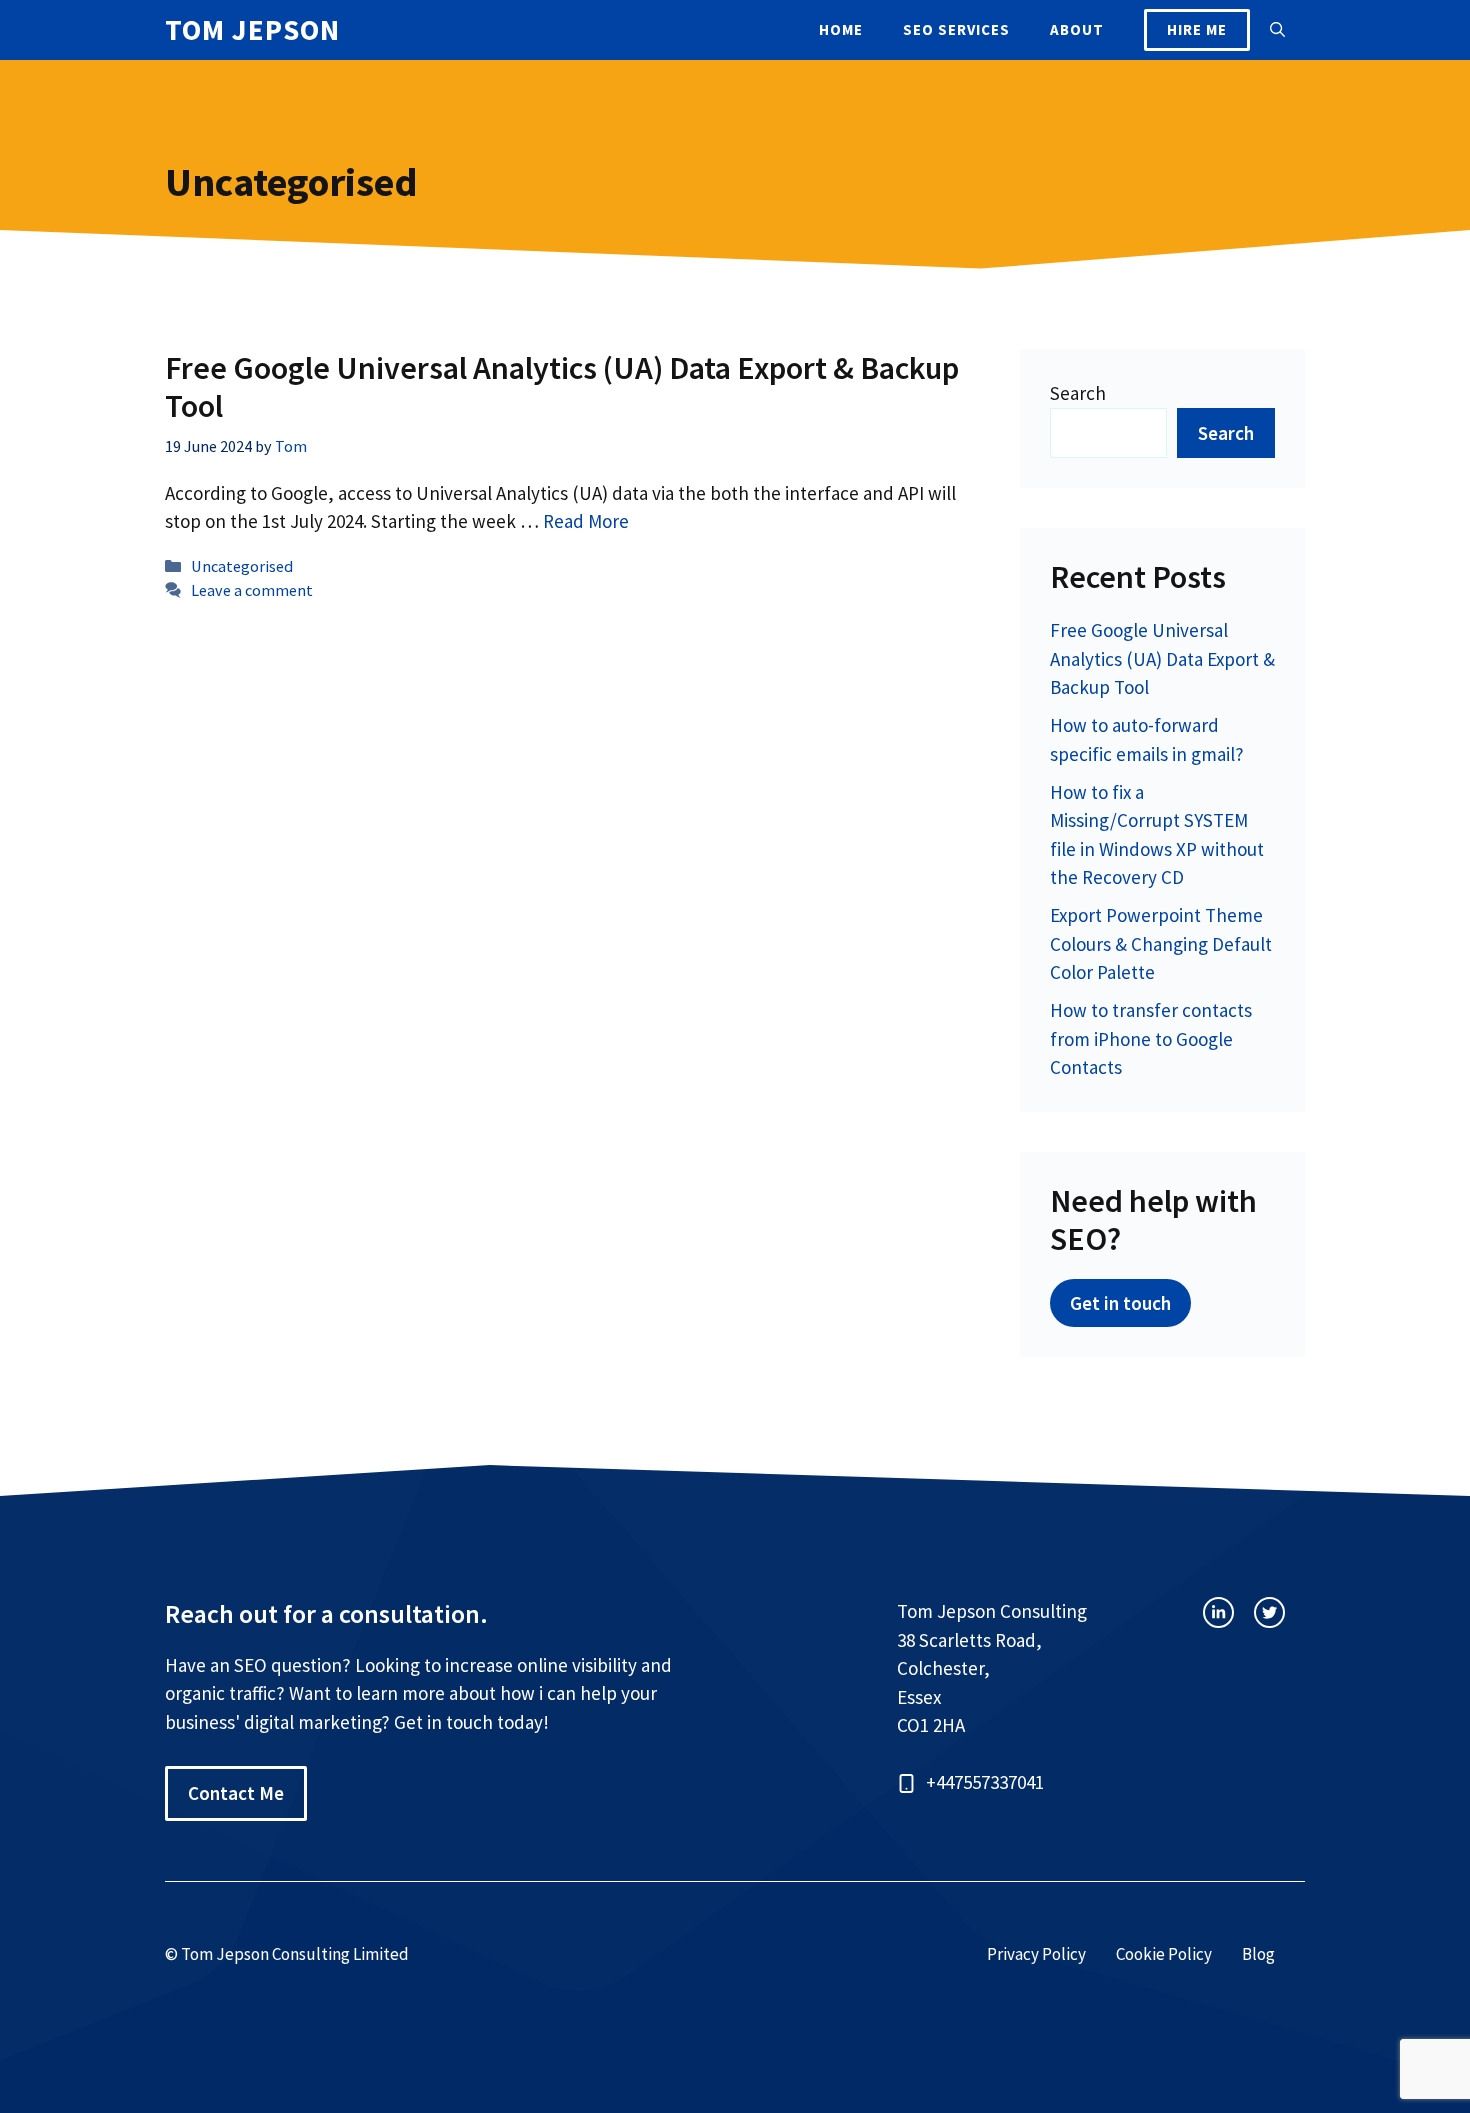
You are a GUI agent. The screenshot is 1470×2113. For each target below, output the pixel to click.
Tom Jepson (252, 29)
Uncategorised (242, 566)
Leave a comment (252, 590)
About (1077, 29)
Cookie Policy (1164, 1954)
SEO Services (956, 29)
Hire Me (1197, 29)
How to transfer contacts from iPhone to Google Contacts (1151, 1038)
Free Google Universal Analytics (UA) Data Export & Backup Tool (562, 387)
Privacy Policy (1036, 1954)
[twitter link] (1269, 1612)
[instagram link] (1218, 1612)
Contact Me (236, 1793)
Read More (586, 521)
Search (1078, 393)
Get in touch (1120, 1303)
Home (841, 29)
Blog (1258, 1954)
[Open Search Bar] (1277, 30)
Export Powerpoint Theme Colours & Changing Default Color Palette (1161, 943)
